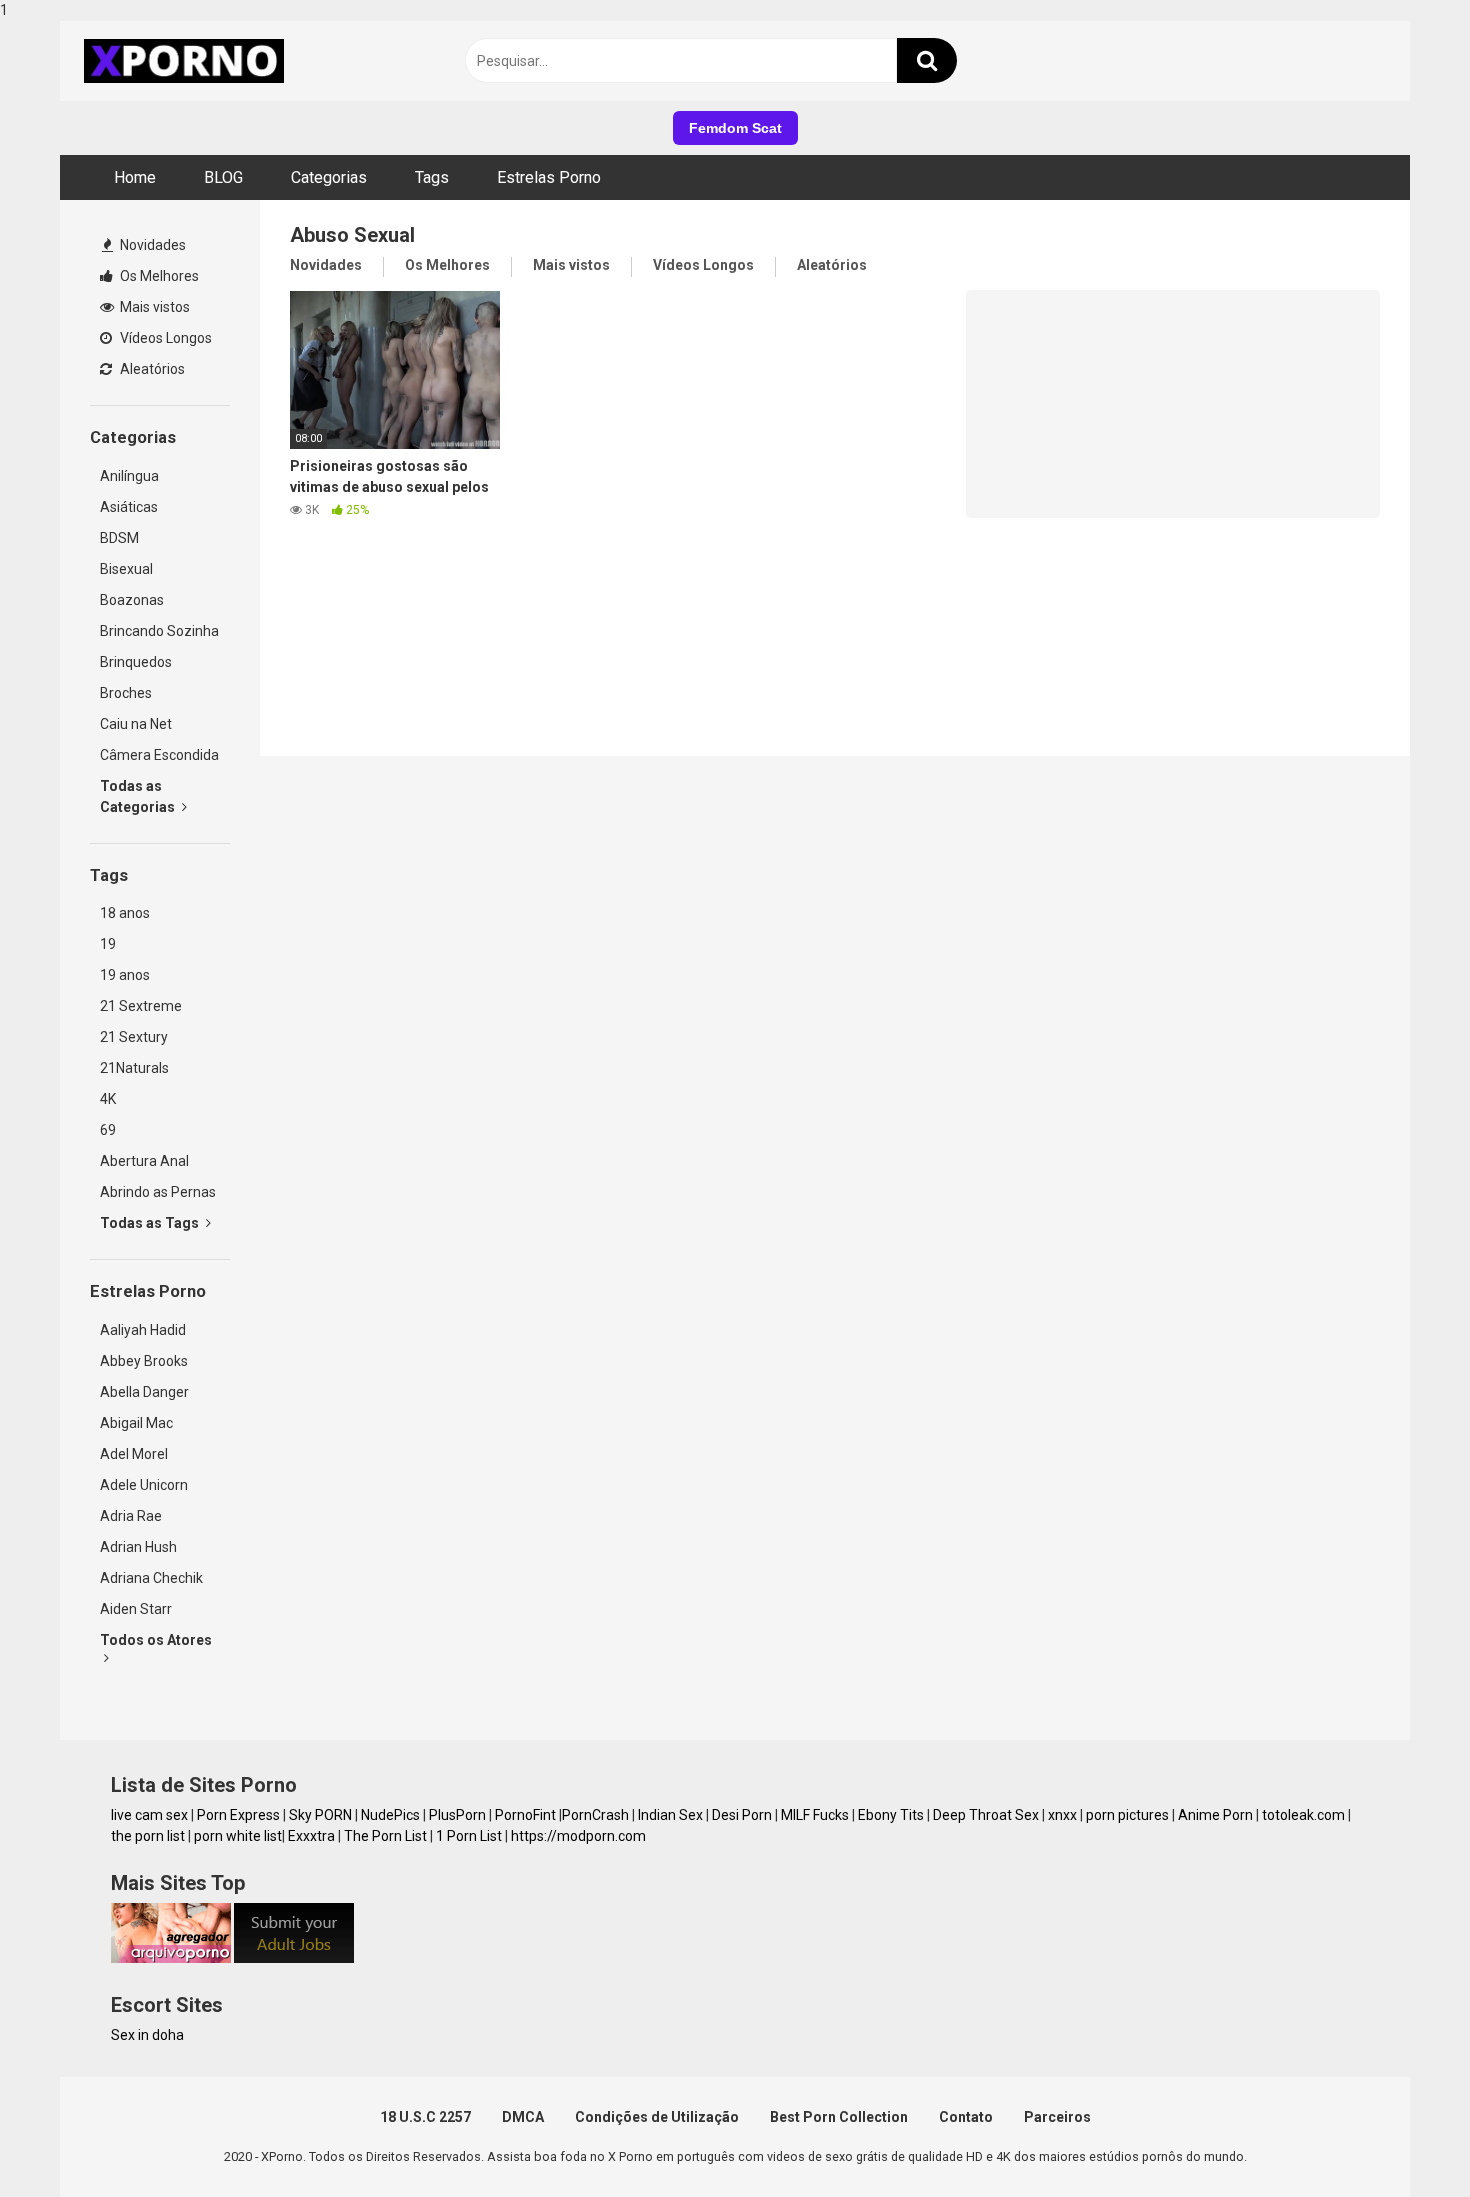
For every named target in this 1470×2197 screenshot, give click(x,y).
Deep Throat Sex (986, 1815)
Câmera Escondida (159, 755)
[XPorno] (187, 61)
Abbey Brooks (144, 1361)
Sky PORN (320, 1815)
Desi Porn (742, 1815)
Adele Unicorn (144, 1485)
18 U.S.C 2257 (425, 2117)
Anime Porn (1215, 1815)
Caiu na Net (136, 724)
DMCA (523, 2117)
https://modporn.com (578, 1836)
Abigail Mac (136, 1423)
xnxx (1062, 1815)
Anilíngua (129, 476)
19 (108, 944)
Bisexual (126, 569)
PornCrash (595, 1815)
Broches (126, 693)
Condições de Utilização (657, 2117)
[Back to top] (1403, 2140)
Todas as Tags (151, 1223)
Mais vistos (153, 307)
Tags (432, 177)
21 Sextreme (141, 1006)
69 (108, 1130)
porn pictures (1127, 1815)
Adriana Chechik (151, 1578)
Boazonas (132, 600)
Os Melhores (158, 276)
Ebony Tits (891, 1815)
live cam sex (149, 1815)
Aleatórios (151, 369)
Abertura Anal (144, 1161)
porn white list (238, 1836)
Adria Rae (131, 1516)
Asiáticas (129, 507)
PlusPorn (457, 1815)
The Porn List (385, 1836)
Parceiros (1057, 2117)
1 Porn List (469, 1836)
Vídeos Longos (164, 338)
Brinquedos (136, 662)
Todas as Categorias (139, 796)
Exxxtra (311, 1836)
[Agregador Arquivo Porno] (171, 1958)
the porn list (148, 1836)
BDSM (119, 538)
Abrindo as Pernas (158, 1192)
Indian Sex (670, 1815)
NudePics (390, 1815)
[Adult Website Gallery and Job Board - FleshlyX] (294, 1958)
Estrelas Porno (549, 177)
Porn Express (238, 1815)
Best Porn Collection (839, 2117)
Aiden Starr (136, 1609)
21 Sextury (134, 1037)
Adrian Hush (138, 1547)
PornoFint (525, 1815)
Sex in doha (147, 2035)
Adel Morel (134, 1454)
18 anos (125, 913)
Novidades (151, 245)
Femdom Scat (735, 128)
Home (135, 177)
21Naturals (134, 1068)
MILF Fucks (815, 1815)
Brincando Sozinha (159, 631)
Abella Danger (144, 1392)
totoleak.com (1303, 1815)
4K (108, 1099)
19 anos (125, 975)
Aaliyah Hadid (143, 1330)
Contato (966, 2117)
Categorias (329, 177)
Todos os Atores (156, 1640)
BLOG (223, 177)
